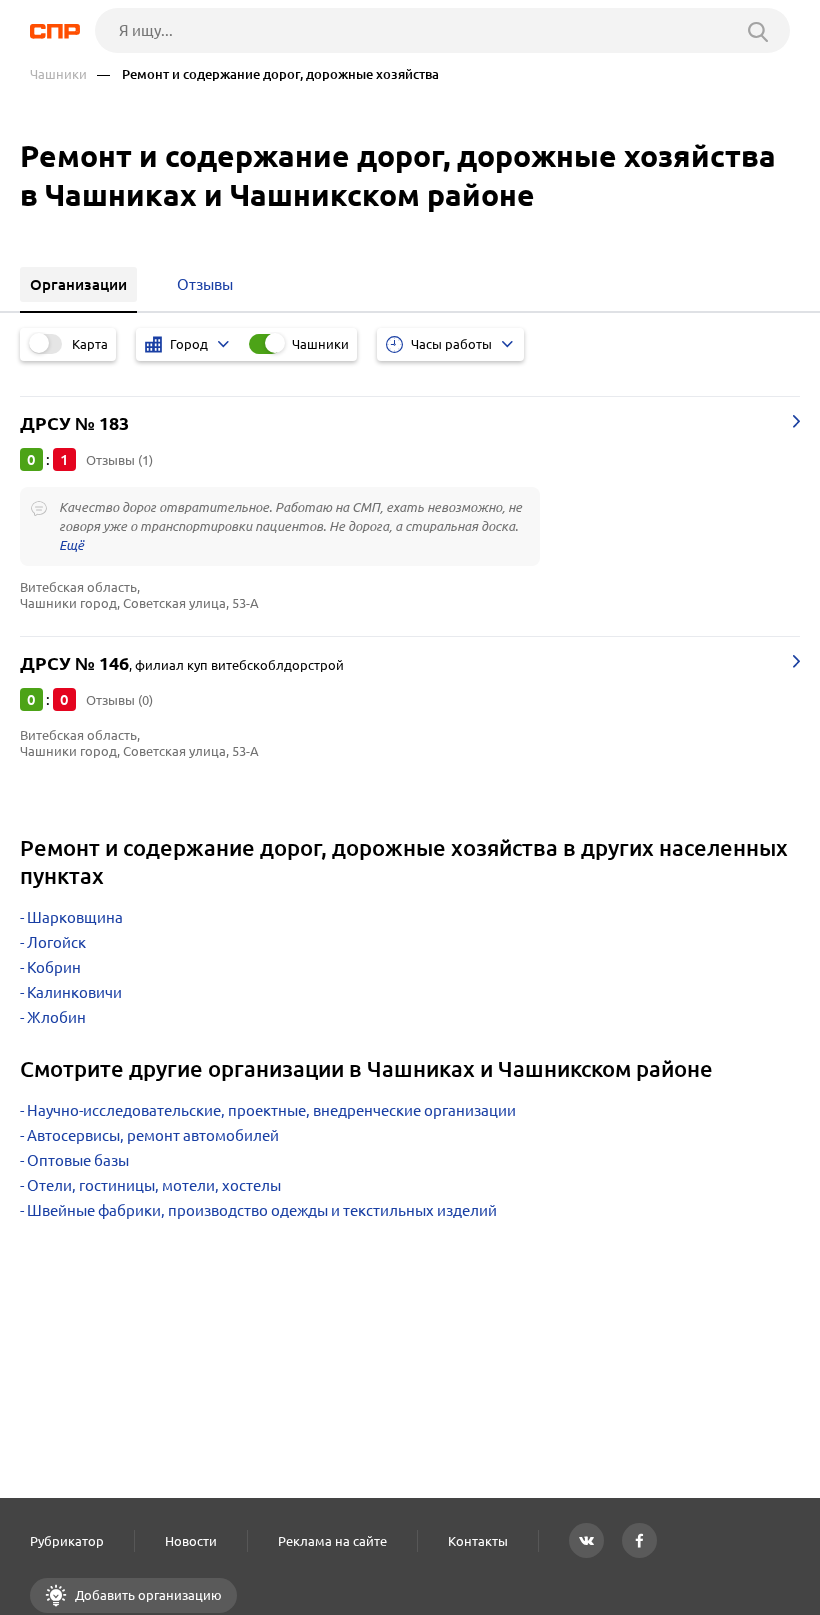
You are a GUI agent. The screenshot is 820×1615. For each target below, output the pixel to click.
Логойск (56, 942)
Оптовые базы (78, 1160)
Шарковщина (75, 917)
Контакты (478, 1541)
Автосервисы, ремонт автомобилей (153, 1135)
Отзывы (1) (119, 460)
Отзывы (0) (119, 700)
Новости (191, 1541)
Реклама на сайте (332, 1541)
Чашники (58, 74)
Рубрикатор (67, 1541)
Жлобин (56, 1017)
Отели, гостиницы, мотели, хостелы (154, 1185)
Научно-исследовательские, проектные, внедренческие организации (271, 1110)
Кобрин (54, 967)
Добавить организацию (147, 1595)
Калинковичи (74, 992)
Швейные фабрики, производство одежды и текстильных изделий (262, 1210)
